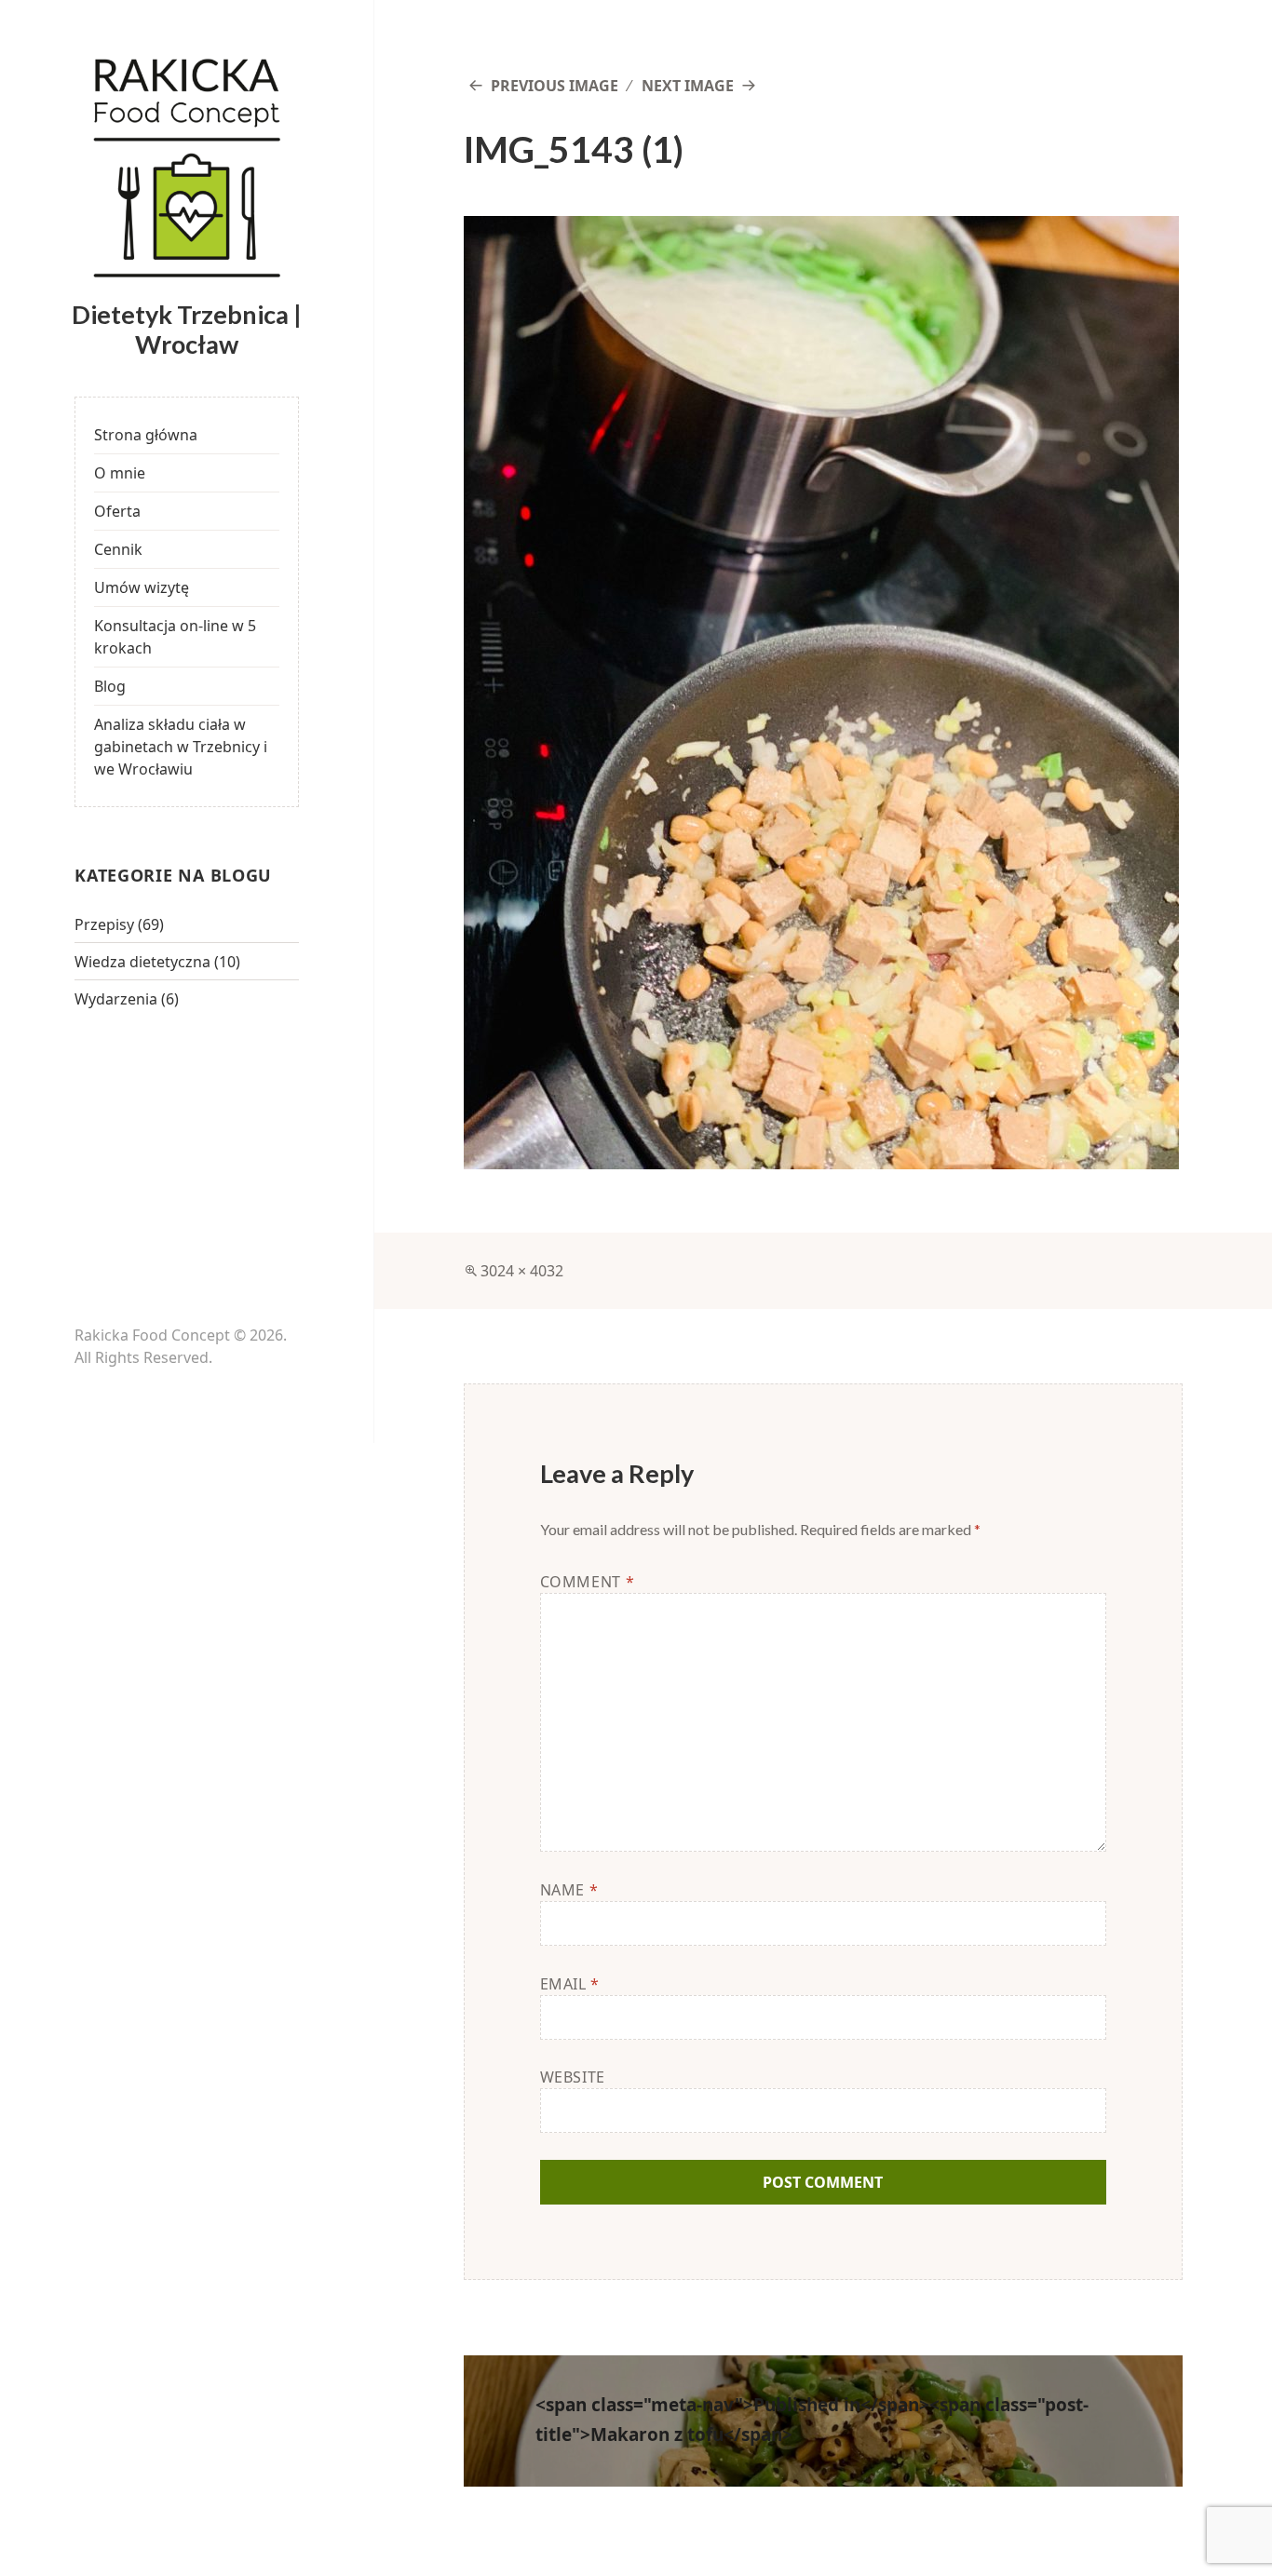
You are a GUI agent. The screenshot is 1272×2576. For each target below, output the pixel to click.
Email (570, 1984)
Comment (588, 1582)
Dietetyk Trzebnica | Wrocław (187, 329)
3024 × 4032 (522, 1271)
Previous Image (555, 86)
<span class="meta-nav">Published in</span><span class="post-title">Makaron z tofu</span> (812, 2420)
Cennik (118, 549)
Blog (110, 686)
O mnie (120, 473)
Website (573, 2077)
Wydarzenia (116, 999)
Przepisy (104, 924)
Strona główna (146, 435)
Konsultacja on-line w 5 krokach (175, 637)
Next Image (688, 86)
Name (569, 1890)
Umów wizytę (142, 587)
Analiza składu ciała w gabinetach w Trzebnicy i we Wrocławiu (181, 747)
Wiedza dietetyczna (142, 962)
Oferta (117, 511)
